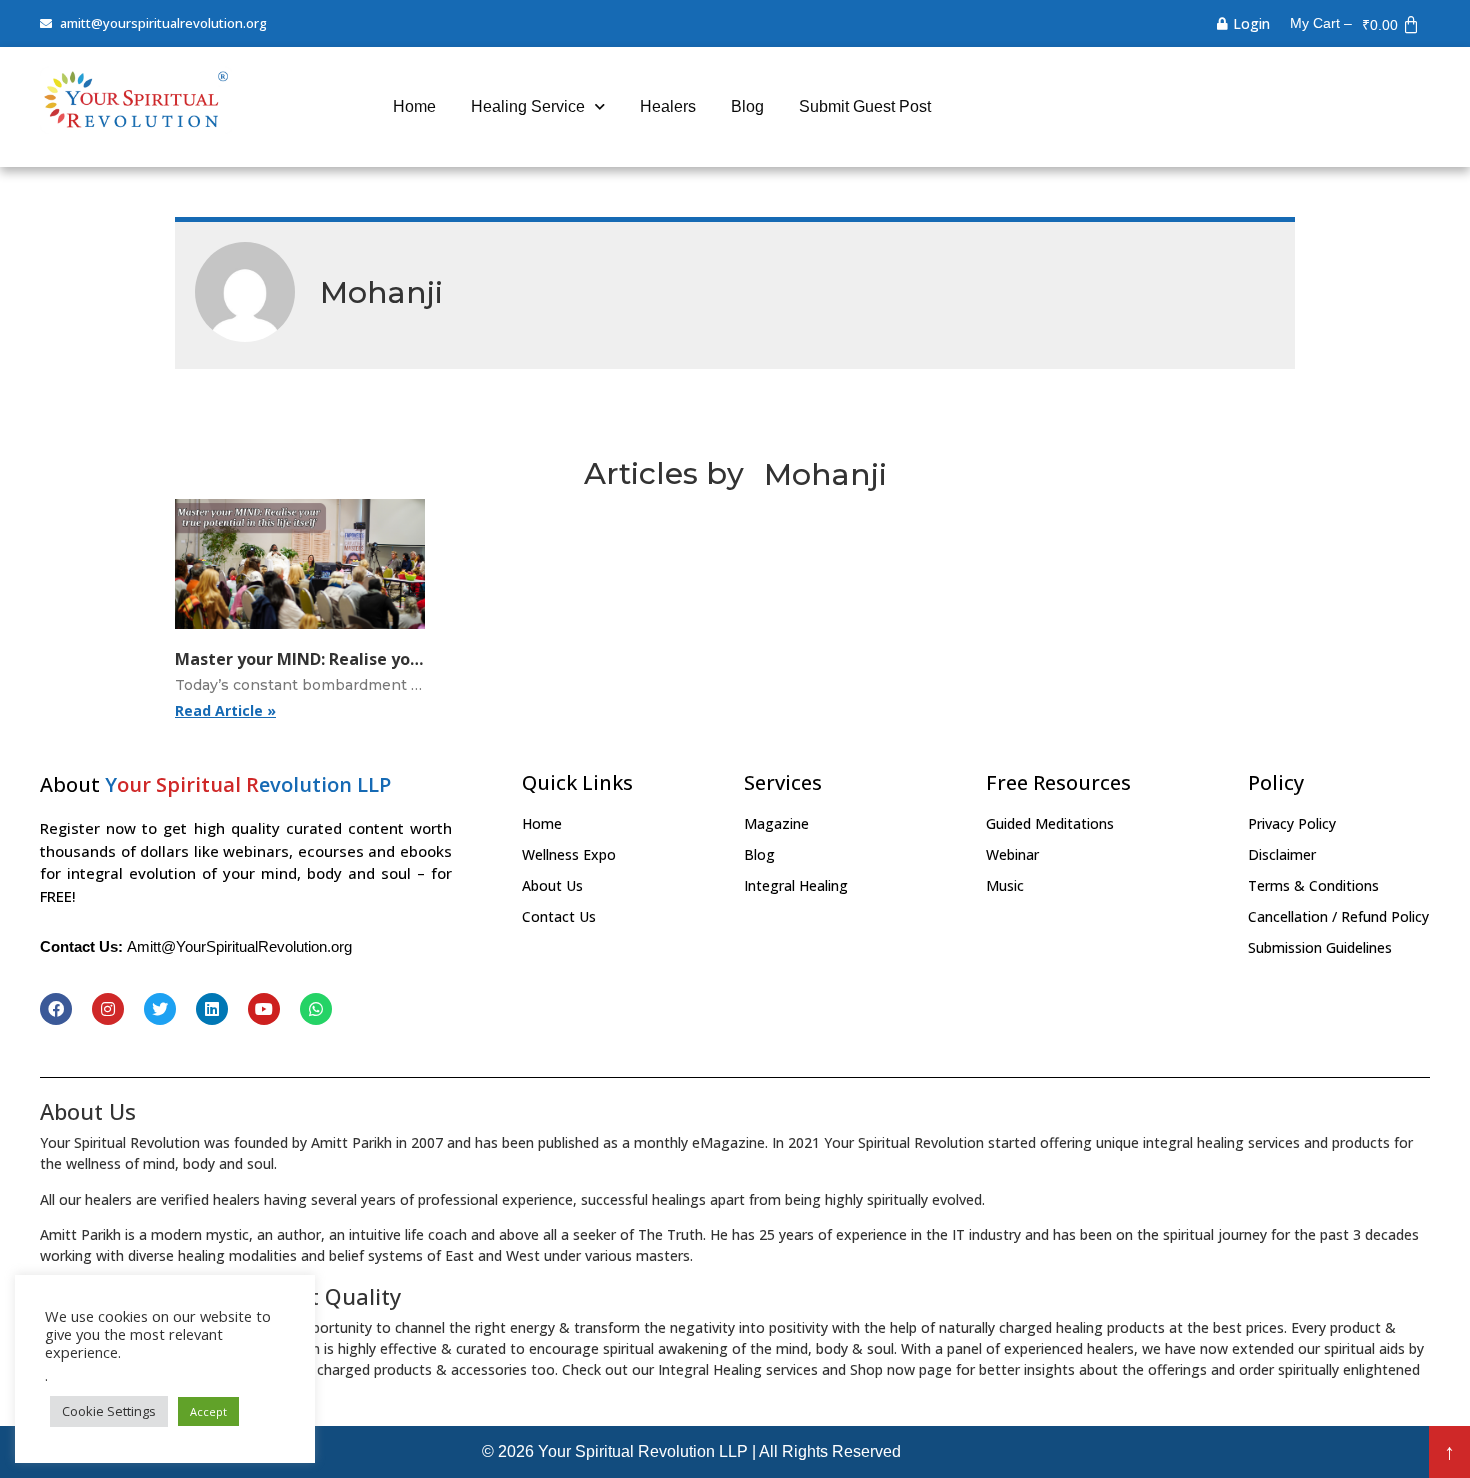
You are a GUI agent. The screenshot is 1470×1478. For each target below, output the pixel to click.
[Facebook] (56, 1009)
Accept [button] (208, 1411)
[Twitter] (160, 1009)
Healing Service (528, 106)
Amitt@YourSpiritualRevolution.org (239, 946)
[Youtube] (264, 1009)
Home (414, 106)
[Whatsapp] (316, 1009)
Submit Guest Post (865, 106)
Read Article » (225, 710)
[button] (1449, 1452)
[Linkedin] (212, 1009)
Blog (747, 106)
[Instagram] (108, 1009)
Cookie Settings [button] (109, 1411)
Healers (668, 106)
